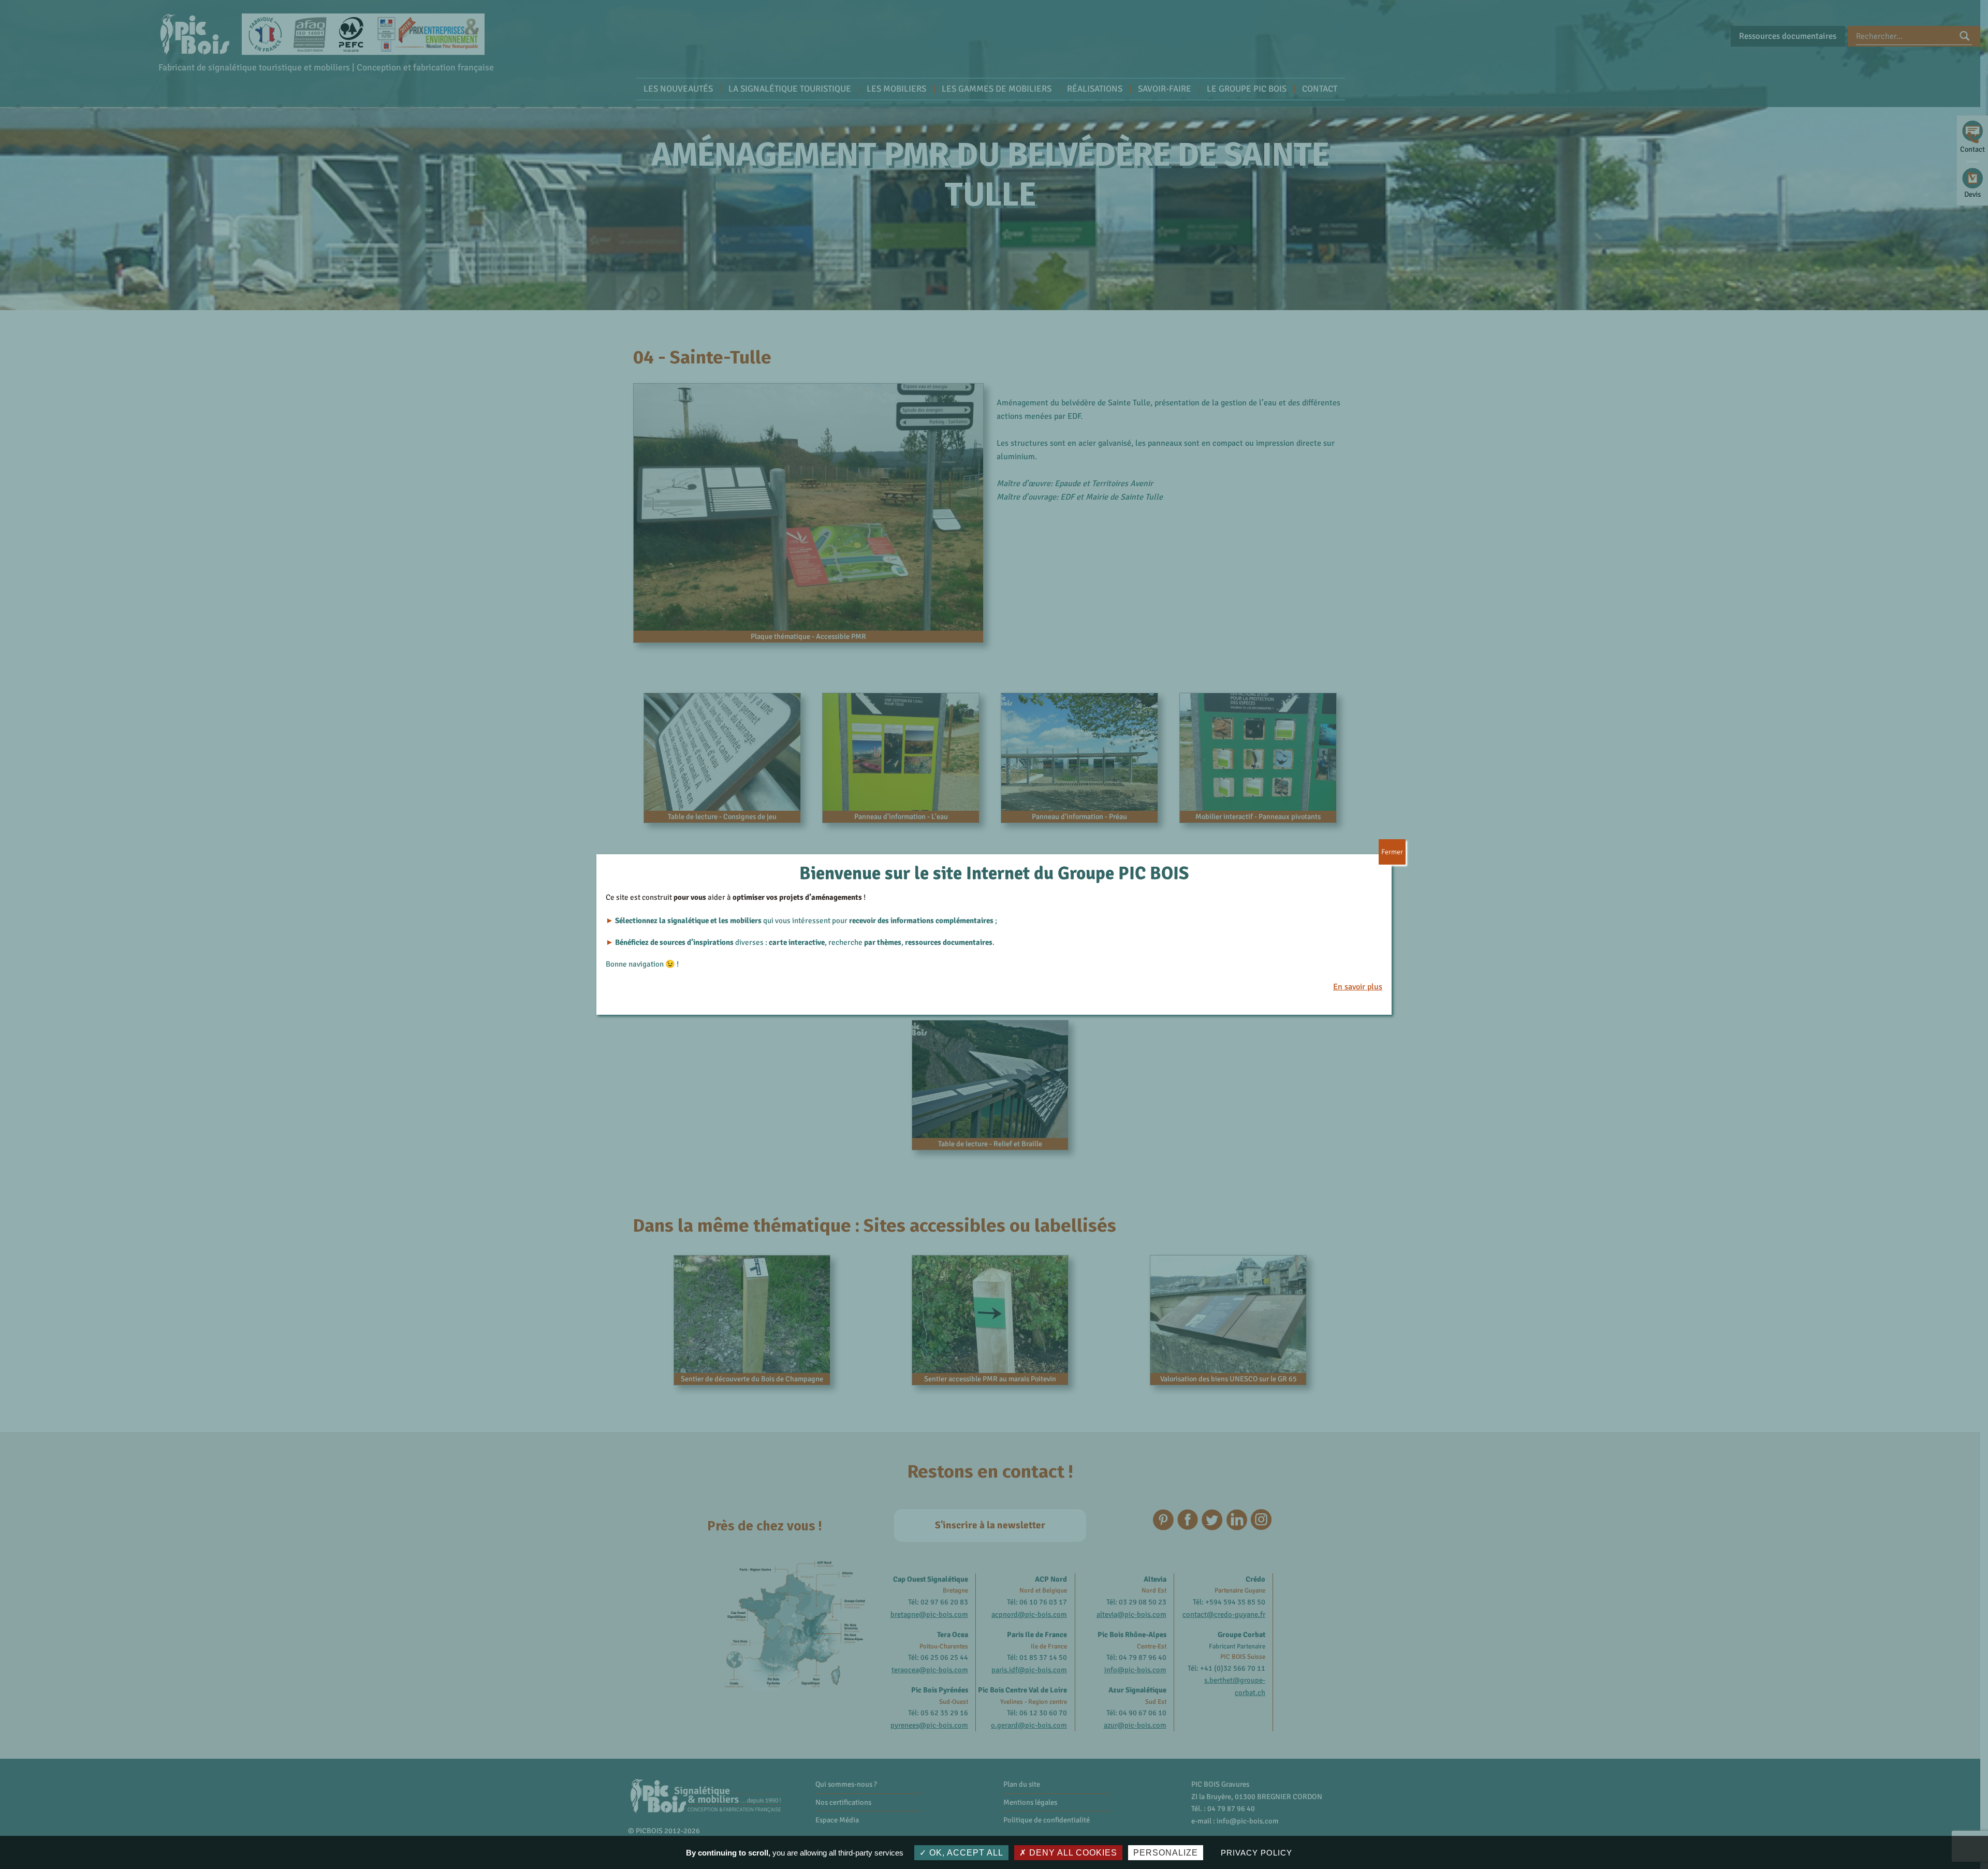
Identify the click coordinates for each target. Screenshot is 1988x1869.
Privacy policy (1256, 1853)
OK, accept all (965, 1853)
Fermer (1392, 852)
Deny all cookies (1072, 1853)
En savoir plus (1358, 987)
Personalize (1166, 1853)
